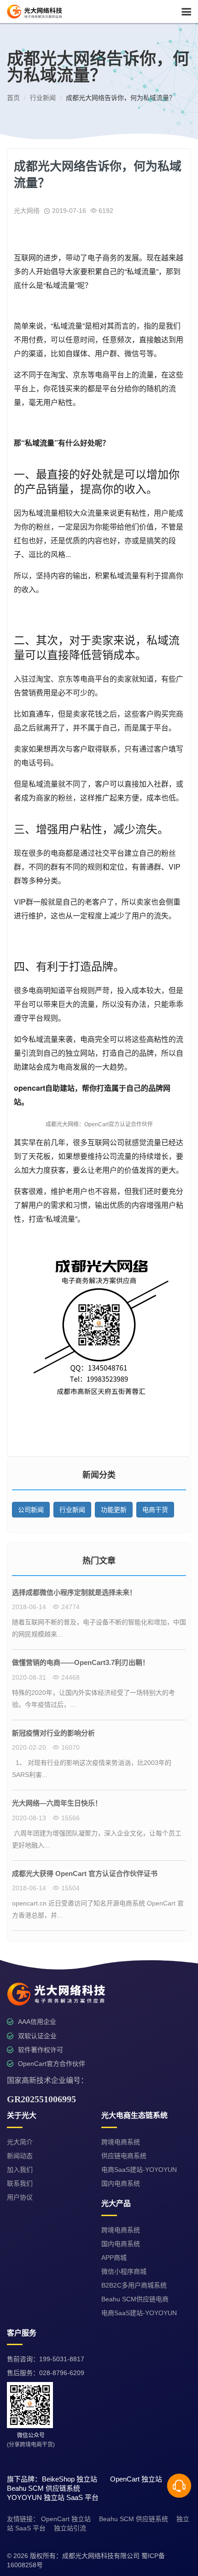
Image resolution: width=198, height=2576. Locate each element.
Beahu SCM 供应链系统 (134, 2519)
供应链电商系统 (124, 2156)
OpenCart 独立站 (66, 2519)
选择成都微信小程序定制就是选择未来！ (74, 1592)
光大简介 (20, 2142)
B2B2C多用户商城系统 (134, 2285)
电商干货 (155, 1510)
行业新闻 (72, 1510)
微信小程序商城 (124, 2271)
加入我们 (20, 2170)
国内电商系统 (121, 2183)
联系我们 (20, 2183)
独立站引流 (70, 2528)
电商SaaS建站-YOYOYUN (139, 2170)
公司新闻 (31, 1510)
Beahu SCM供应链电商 (135, 2299)
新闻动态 (20, 2156)
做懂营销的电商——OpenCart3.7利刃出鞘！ (81, 1662)
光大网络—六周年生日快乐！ (57, 1803)
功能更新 (114, 1510)
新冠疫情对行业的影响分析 (53, 1733)
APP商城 (114, 2258)
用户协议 (20, 2197)
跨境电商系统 (121, 2142)
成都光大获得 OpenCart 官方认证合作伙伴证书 (85, 1873)
